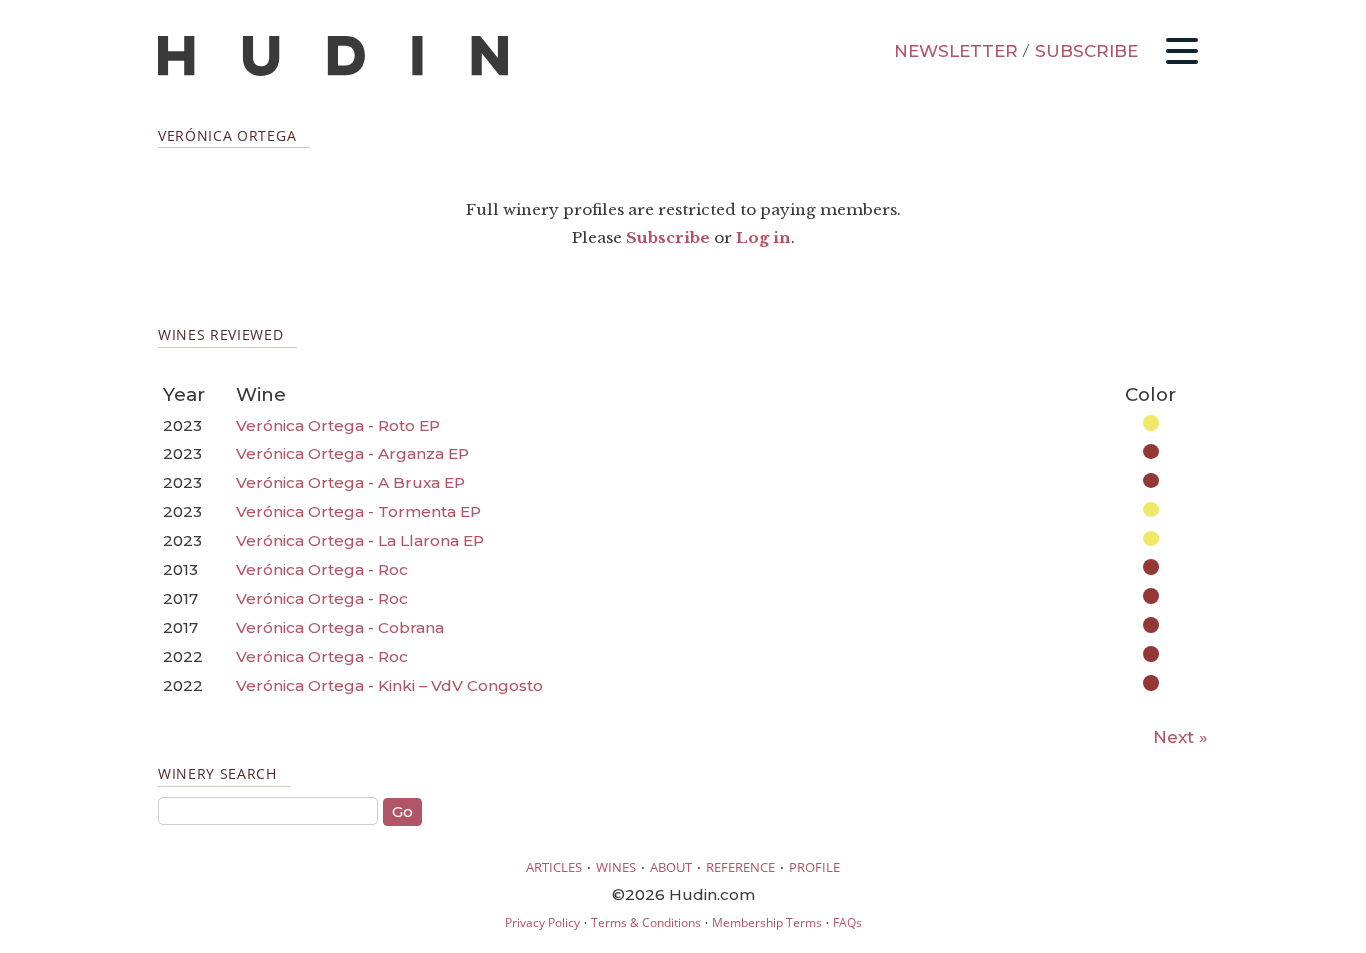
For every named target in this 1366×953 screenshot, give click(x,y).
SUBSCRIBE (1086, 51)
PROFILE (814, 867)
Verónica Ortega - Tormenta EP (358, 511)
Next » (1180, 737)
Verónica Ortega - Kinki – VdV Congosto (389, 685)
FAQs (847, 922)
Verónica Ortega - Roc (322, 569)
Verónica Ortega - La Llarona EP (360, 540)
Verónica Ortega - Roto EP (338, 425)
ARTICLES (554, 867)
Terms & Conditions (646, 922)
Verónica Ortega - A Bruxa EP (350, 482)
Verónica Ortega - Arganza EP (352, 453)
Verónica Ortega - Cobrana (340, 627)
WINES (616, 867)
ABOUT (671, 867)
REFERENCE (740, 867)
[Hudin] (333, 71)
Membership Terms (767, 922)
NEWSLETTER (956, 51)
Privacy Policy (542, 922)
